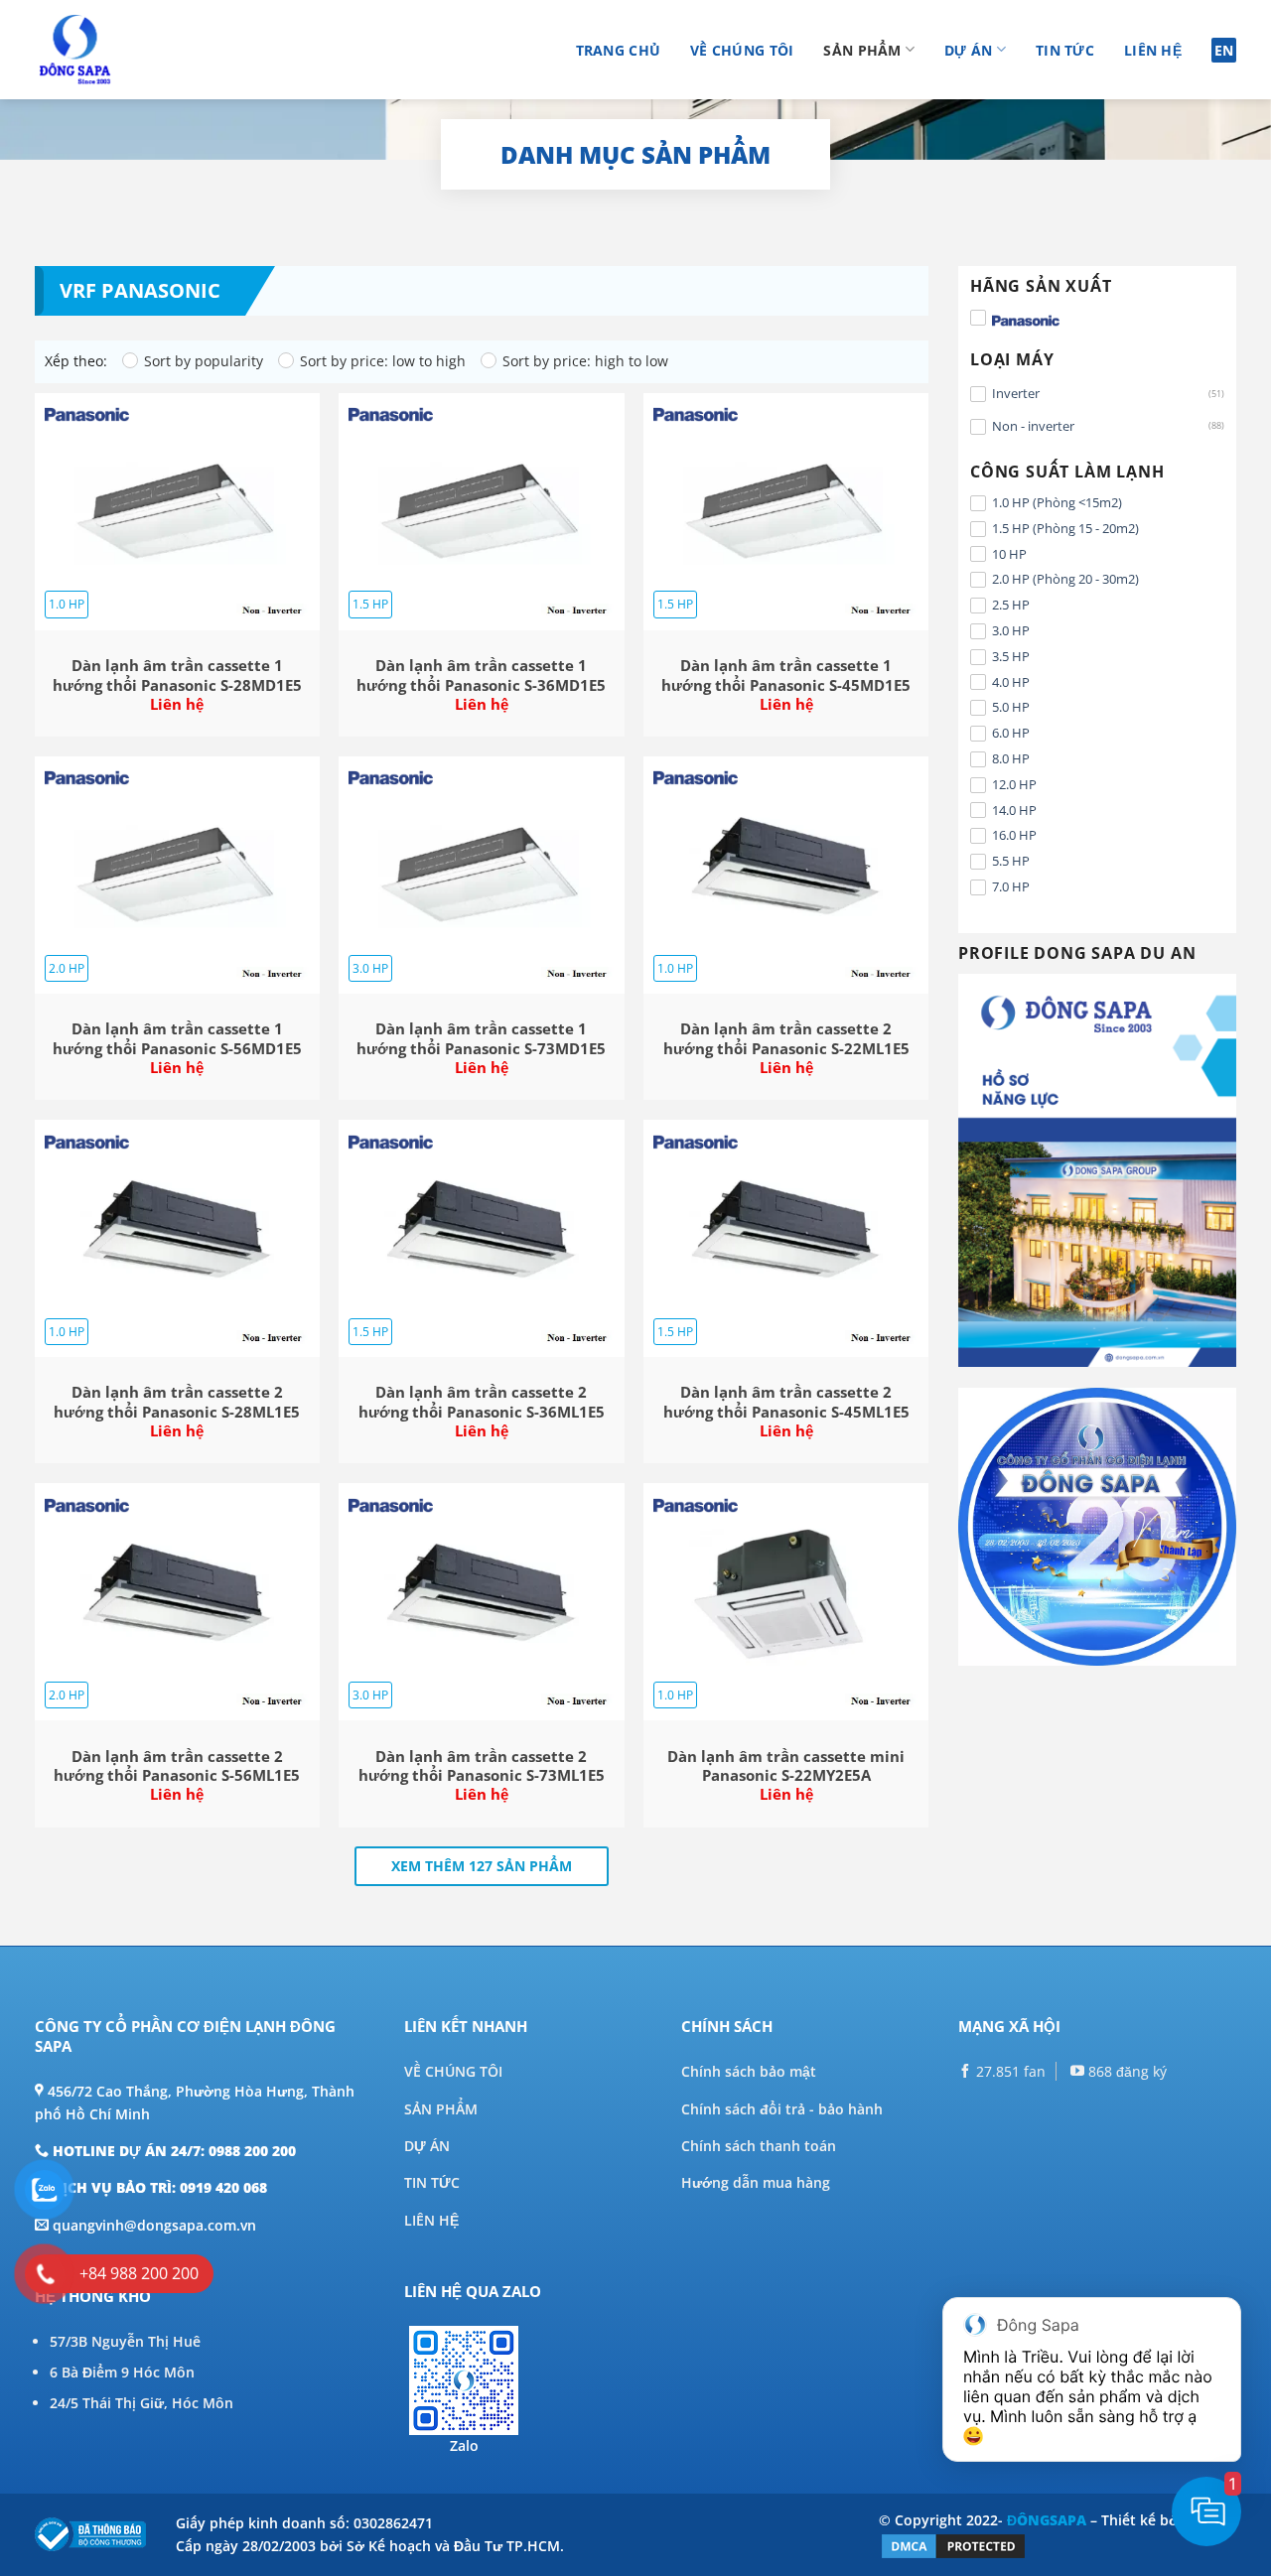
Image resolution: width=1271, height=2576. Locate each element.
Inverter (1016, 393)
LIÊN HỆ (431, 2220)
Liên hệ (1153, 50)
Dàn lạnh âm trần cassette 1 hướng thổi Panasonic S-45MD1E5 (786, 676)
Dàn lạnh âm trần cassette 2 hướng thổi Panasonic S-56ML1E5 (177, 1766)
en (1224, 50)
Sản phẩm (862, 50)
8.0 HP (1011, 758)
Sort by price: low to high (383, 361)
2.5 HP (1011, 605)
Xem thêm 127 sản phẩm (482, 1866)
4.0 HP (1011, 682)
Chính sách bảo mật (749, 2071)
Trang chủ (619, 50)
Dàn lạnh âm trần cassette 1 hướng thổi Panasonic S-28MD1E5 (177, 676)
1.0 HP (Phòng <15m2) (1057, 502)
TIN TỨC (432, 2182)
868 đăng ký (1126, 2071)
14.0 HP (1014, 810)
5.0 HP (1011, 707)
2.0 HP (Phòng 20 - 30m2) (1065, 579)
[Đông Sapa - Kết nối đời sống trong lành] (132, 50)
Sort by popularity (204, 361)
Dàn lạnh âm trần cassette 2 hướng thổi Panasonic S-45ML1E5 (786, 1402)
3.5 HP (1011, 656)
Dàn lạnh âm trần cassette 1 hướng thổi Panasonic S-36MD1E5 (481, 676)
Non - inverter (1033, 426)
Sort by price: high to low (585, 361)
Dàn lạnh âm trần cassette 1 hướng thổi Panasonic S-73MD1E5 (481, 1039)
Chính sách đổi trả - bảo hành (782, 2109)
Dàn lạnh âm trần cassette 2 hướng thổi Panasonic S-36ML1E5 (482, 1402)
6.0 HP (1011, 733)
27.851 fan (1009, 2071)
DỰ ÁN (427, 2146)
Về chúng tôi (742, 50)
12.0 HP (1014, 784)
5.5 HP (1011, 861)
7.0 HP (1011, 886)
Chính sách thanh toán (759, 2146)
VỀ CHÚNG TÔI (453, 2071)
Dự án (968, 50)
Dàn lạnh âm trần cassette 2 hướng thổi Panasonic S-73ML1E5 (482, 1766)
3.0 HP (1011, 630)
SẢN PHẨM (441, 2109)
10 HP (1009, 554)
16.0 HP (1014, 835)
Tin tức (1065, 50)
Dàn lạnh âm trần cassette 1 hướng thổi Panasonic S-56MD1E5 (177, 1039)
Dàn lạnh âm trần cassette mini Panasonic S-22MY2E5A (786, 1766)
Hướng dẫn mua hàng (756, 2182)
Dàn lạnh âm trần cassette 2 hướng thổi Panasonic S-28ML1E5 (177, 1402)
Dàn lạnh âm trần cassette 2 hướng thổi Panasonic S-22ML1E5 (786, 1039)
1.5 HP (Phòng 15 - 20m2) (1065, 528)
